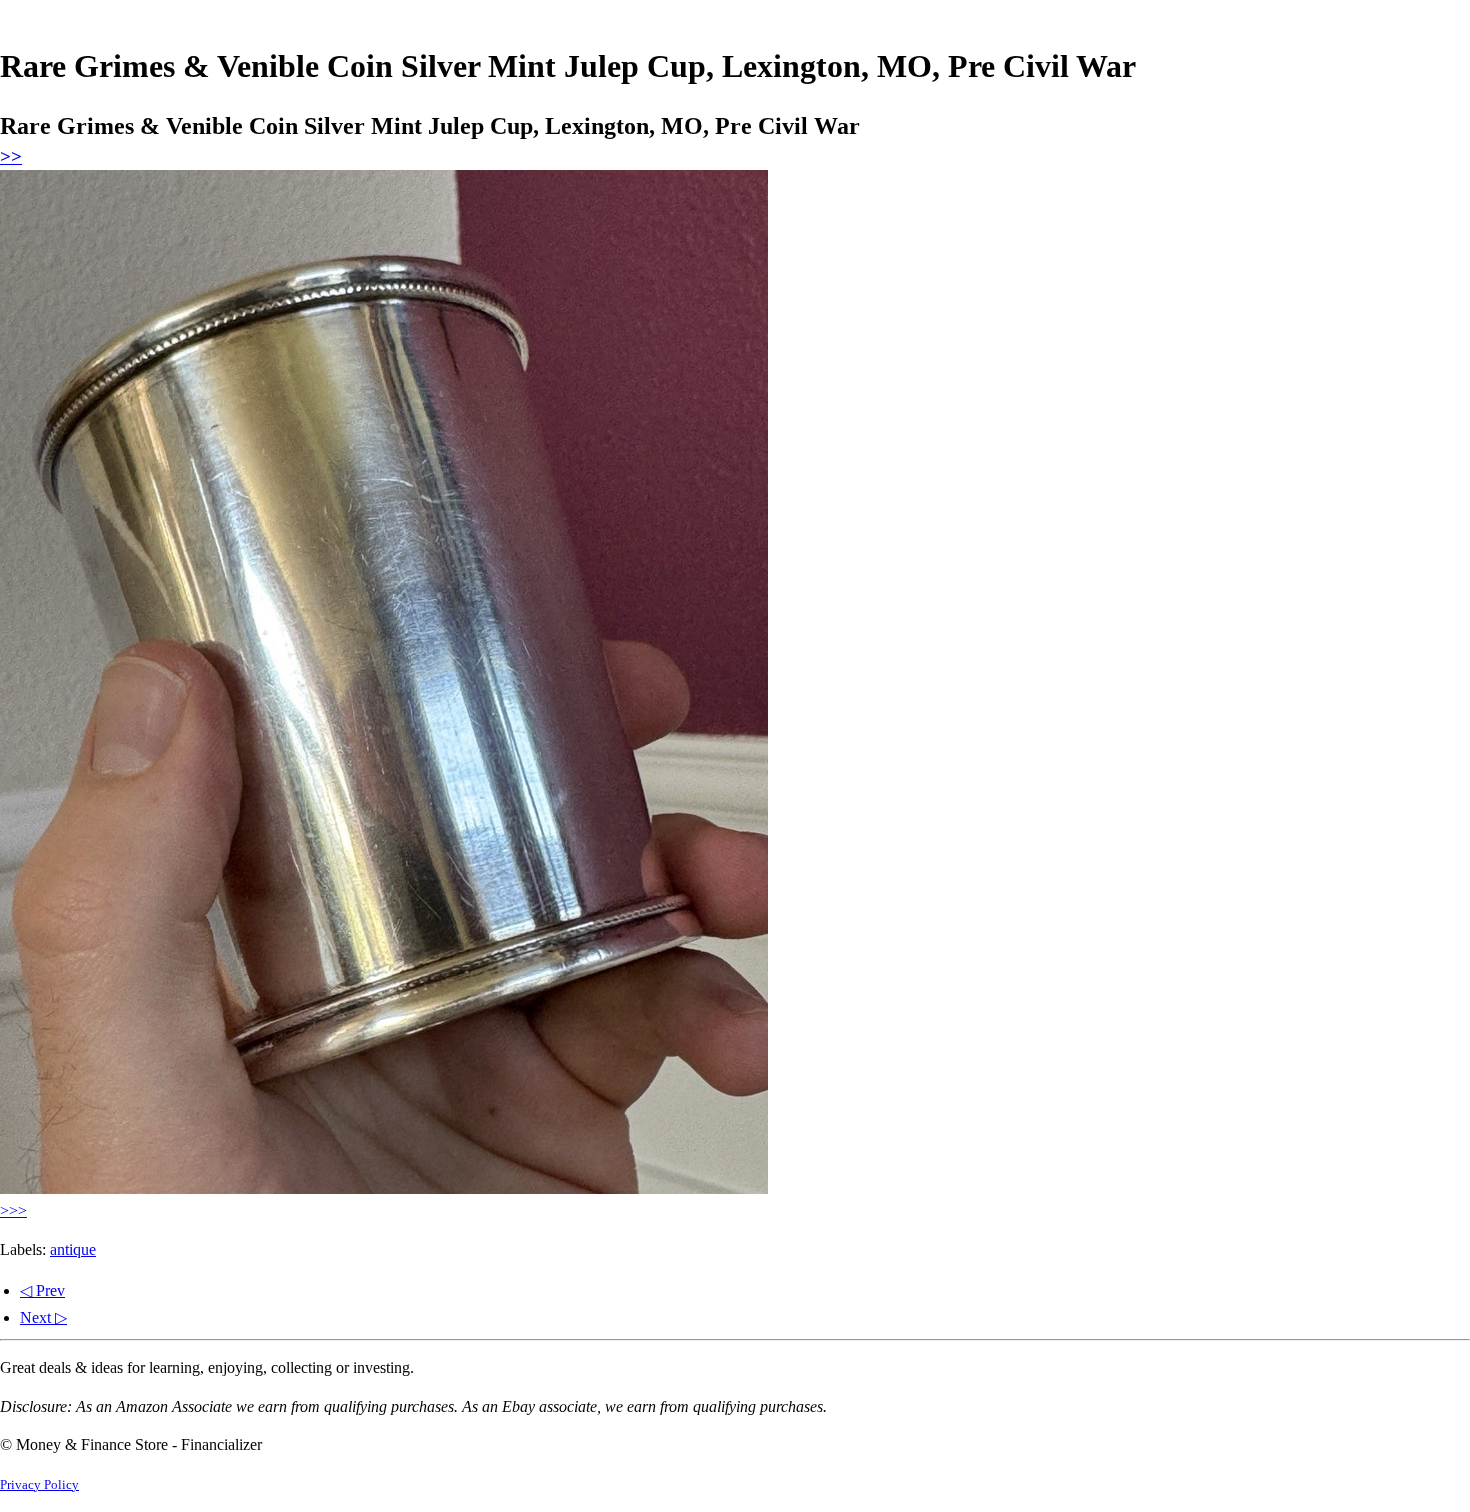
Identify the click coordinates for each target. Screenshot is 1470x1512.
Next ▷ (43, 1317)
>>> (13, 1210)
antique (73, 1249)
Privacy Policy (39, 1485)
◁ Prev (42, 1290)
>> (11, 156)
